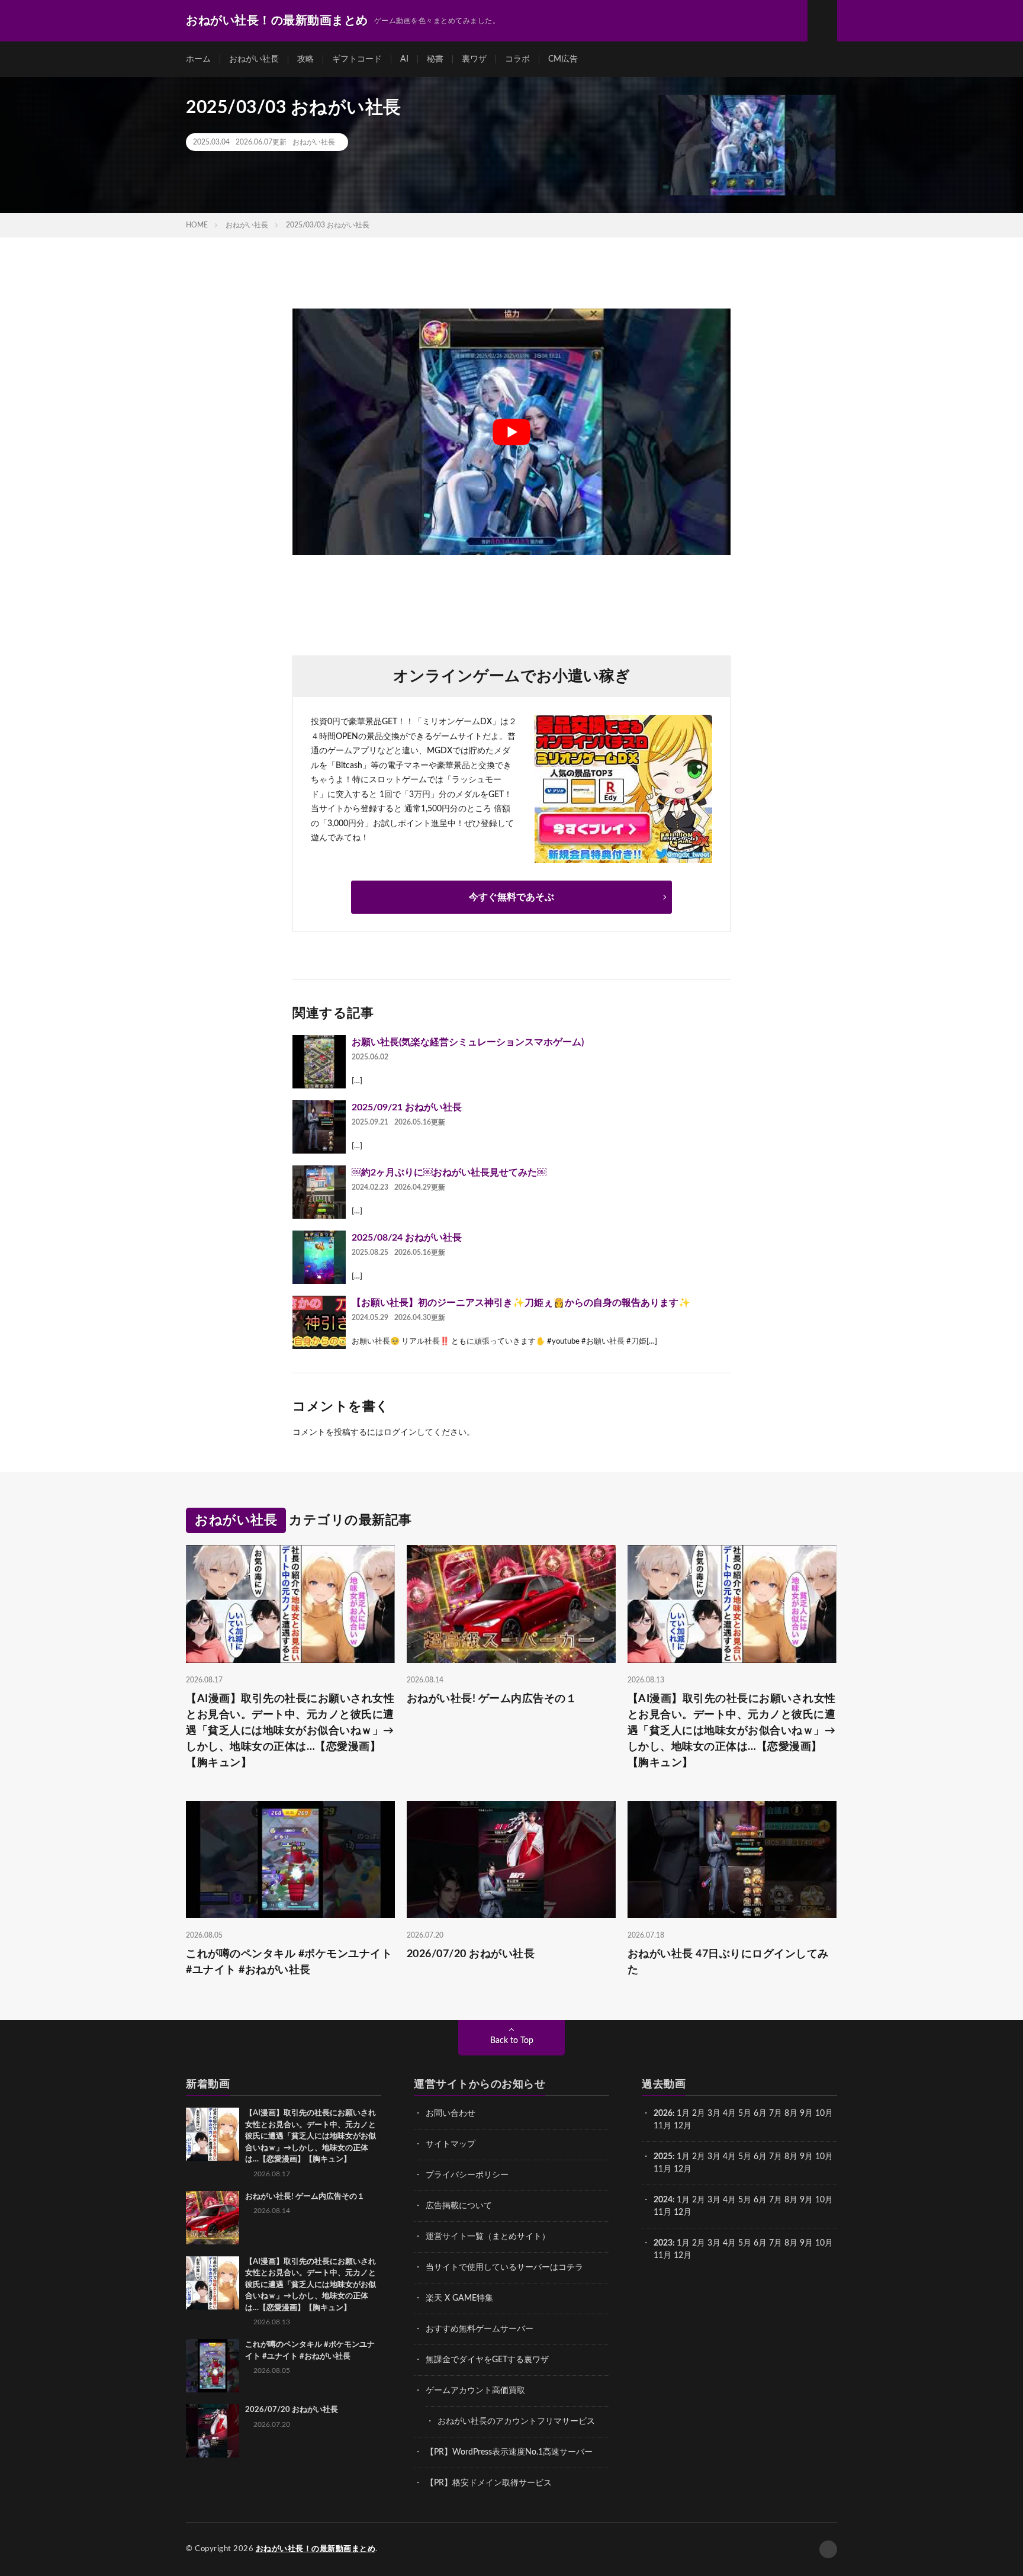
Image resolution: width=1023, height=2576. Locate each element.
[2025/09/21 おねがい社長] (319, 1127)
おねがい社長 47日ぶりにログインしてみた (728, 1962)
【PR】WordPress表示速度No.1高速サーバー (509, 2452)
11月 (662, 2169)
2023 (663, 2243)
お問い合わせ (451, 2114)
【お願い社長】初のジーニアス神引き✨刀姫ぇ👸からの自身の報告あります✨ (521, 1303)
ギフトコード (357, 59)
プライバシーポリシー (467, 2175)
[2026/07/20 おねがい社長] (213, 2431)
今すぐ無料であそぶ (511, 897)
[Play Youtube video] (511, 432)
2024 (663, 2200)
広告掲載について (459, 2206)
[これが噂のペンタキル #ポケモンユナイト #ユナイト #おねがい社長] (213, 2366)
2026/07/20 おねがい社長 (471, 1954)
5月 (745, 2114)
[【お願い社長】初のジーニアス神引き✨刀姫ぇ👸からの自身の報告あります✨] (319, 1322)
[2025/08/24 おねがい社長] (319, 1257)
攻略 (305, 59)
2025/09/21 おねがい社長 (407, 1107)
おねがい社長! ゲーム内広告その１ (492, 1699)
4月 (729, 2114)
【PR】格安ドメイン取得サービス (489, 2483)
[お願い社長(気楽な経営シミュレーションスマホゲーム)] (319, 1062)
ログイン (400, 1432)
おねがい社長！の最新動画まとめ (316, 2549)
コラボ (517, 59)
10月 (824, 2157)
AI (404, 59)
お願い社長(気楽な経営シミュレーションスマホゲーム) (468, 1042)
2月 (699, 2114)
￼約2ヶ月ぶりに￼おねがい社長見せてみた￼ (449, 1173)
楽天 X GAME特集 (459, 2298)
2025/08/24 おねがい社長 (407, 1238)
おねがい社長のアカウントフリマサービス (516, 2421)
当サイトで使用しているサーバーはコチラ (504, 2267)
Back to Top (512, 2041)
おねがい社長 (254, 59)
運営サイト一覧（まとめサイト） (488, 2237)
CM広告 (563, 59)
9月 (806, 2157)
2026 (663, 2114)
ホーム (198, 59)
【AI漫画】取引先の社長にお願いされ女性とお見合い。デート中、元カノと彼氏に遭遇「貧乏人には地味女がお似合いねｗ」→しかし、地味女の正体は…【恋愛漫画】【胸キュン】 (290, 1731)
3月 (714, 2114)
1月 (683, 2114)
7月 (776, 2114)
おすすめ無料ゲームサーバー (480, 2329)
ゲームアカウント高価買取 (475, 2391)
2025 (663, 2157)
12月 (683, 2169)
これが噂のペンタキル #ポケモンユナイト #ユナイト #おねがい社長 (289, 1962)
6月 (760, 2114)
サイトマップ (451, 2144)
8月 (791, 2114)
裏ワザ (474, 59)
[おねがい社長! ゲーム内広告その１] (213, 2218)
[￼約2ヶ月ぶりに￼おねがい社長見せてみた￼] (319, 1192)
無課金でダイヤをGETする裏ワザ (487, 2360)
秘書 (435, 59)
